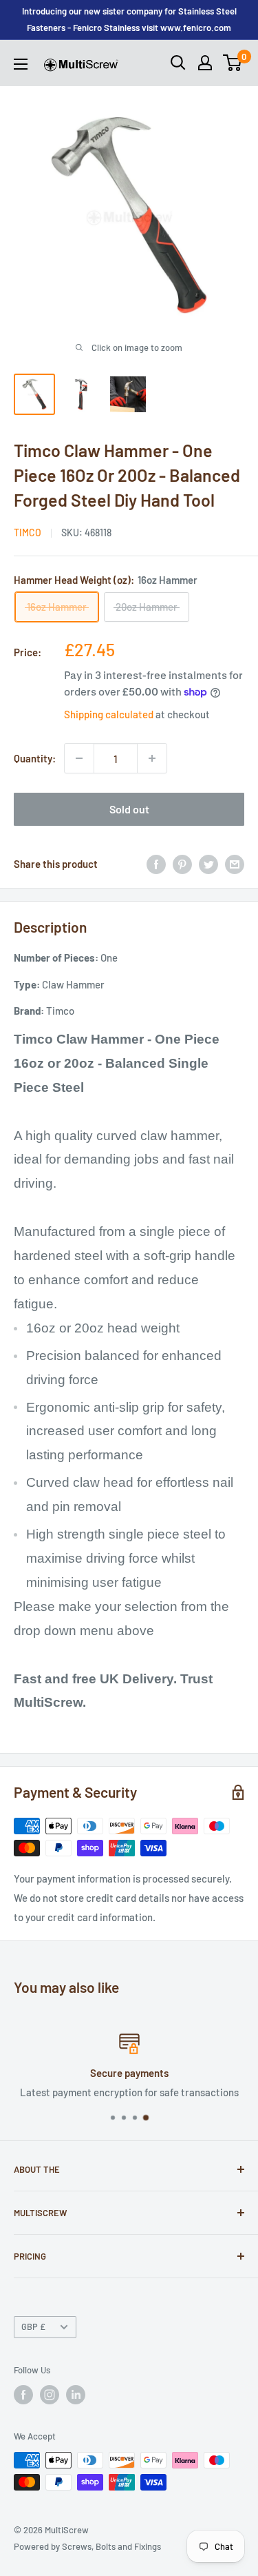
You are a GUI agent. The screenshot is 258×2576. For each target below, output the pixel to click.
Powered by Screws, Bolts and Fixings (87, 2546)
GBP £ (33, 2326)
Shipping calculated (109, 714)
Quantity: (35, 758)
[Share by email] (235, 864)
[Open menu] (21, 64)
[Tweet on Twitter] (208, 864)
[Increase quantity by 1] (152, 758)
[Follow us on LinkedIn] (76, 2395)
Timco (28, 533)
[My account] (205, 63)
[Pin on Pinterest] (182, 864)
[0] (233, 63)
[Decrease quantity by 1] (79, 758)
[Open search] (178, 63)
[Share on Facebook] (156, 864)
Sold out (129, 809)
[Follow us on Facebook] (23, 2395)
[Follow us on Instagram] (50, 2395)
